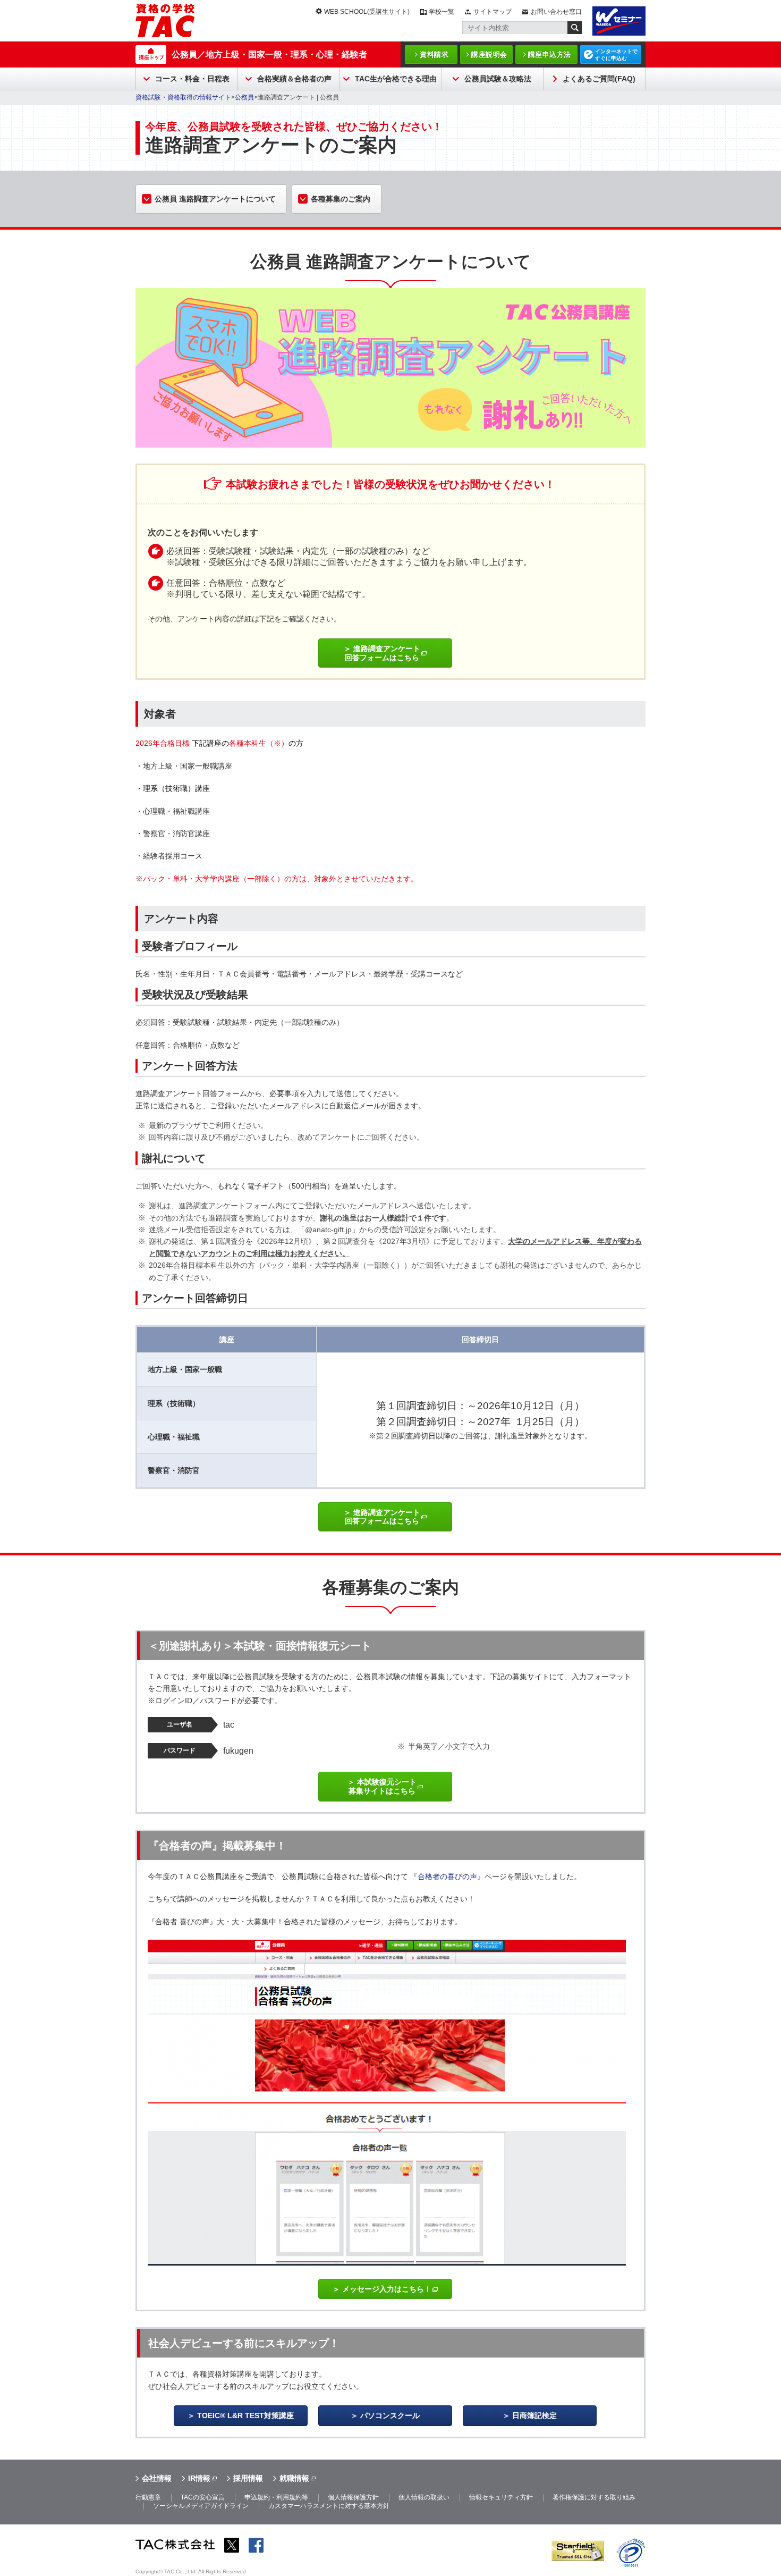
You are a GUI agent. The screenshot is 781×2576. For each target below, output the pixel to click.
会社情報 (157, 2478)
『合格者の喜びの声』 (447, 1876)
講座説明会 (489, 54)
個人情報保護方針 (353, 2497)
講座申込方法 (550, 54)
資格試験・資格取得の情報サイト (183, 97)
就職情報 (294, 2478)
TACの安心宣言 (203, 2497)
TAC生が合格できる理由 (396, 79)
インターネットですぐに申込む (616, 55)
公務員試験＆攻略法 (498, 79)
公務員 (244, 97)
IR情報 (199, 2478)
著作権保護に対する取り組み (594, 2497)
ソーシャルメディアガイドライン (201, 2506)
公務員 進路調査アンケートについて (215, 199)
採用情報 (248, 2478)
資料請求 (434, 54)
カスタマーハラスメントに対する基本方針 (329, 2506)
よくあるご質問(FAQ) (599, 79)
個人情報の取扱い (424, 2497)
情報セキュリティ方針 (501, 2497)
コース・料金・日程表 (192, 79)
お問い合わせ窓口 (556, 12)
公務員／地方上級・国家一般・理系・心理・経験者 (269, 54)
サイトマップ (493, 12)
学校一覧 (442, 12)
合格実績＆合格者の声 (294, 79)
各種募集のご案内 (341, 199)
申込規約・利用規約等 (276, 2497)
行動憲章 (148, 2497)
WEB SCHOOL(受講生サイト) (367, 12)
